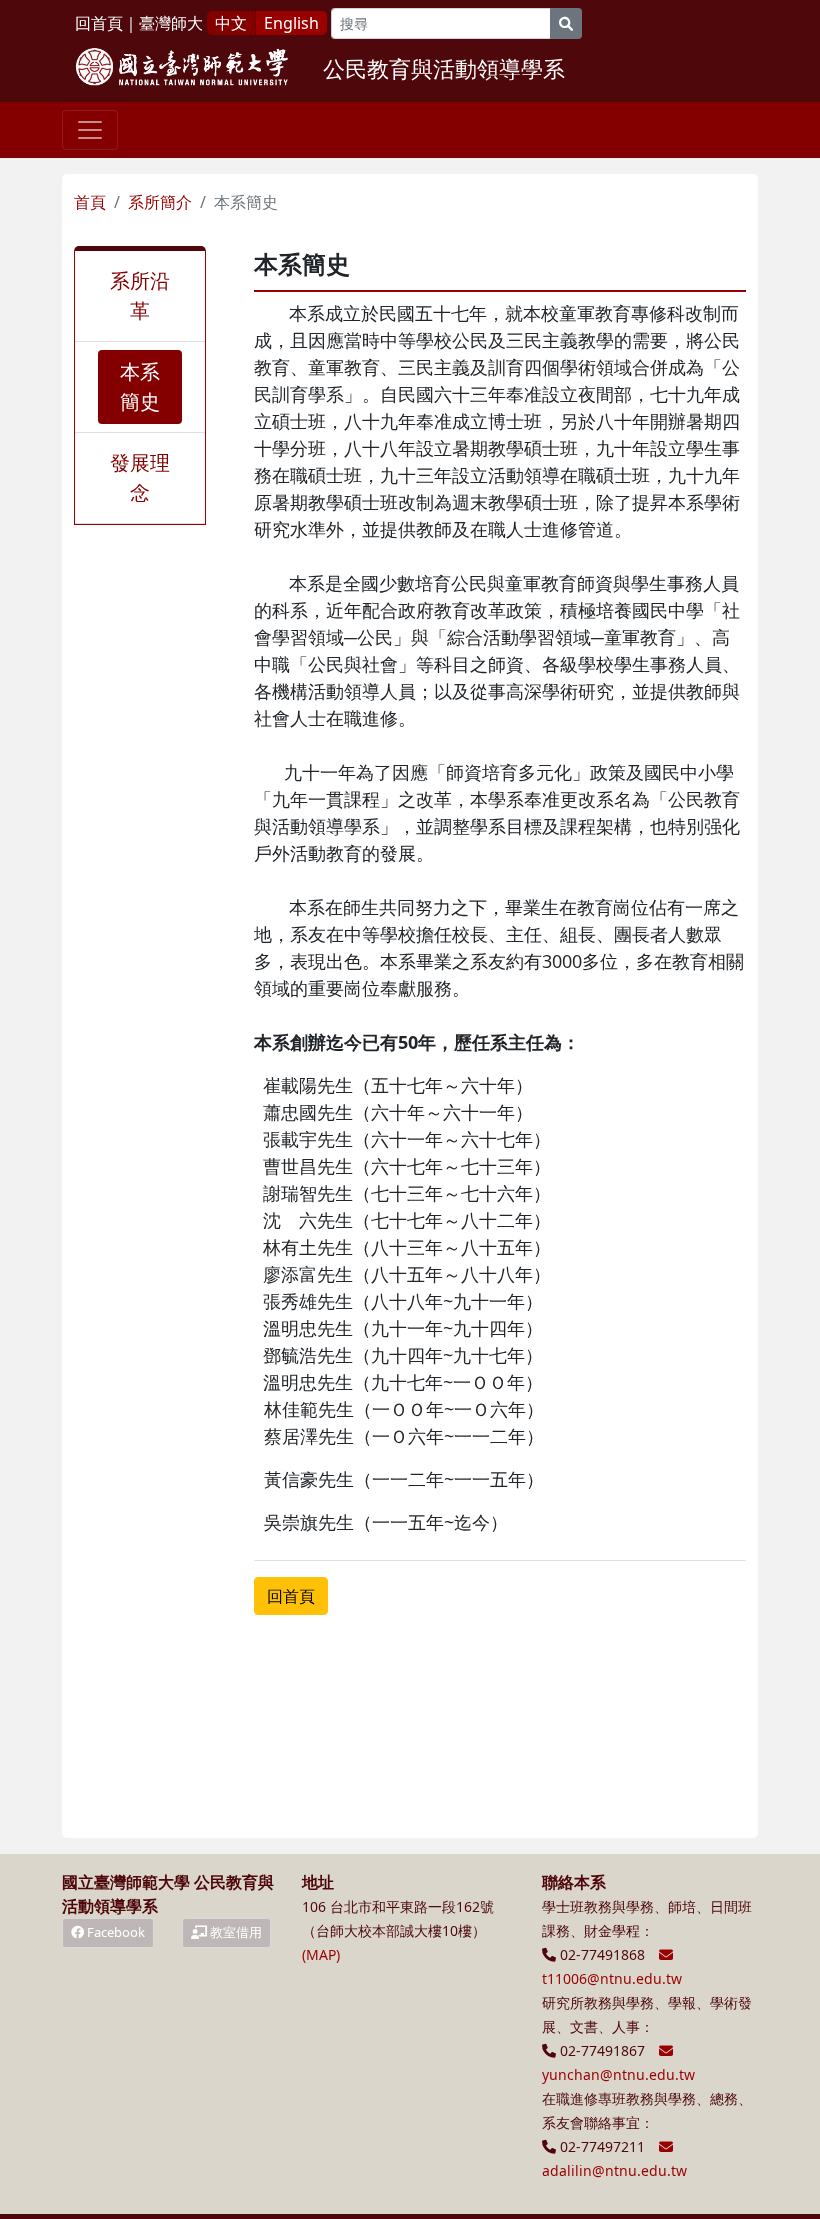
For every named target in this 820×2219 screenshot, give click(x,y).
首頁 (90, 202)
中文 (231, 23)
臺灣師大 (171, 23)
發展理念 (140, 477)
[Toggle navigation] (90, 130)
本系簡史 (140, 386)
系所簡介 (160, 202)
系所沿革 (140, 295)
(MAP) (321, 1954)
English (291, 23)
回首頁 (99, 23)
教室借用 (234, 1932)
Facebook (114, 1932)
